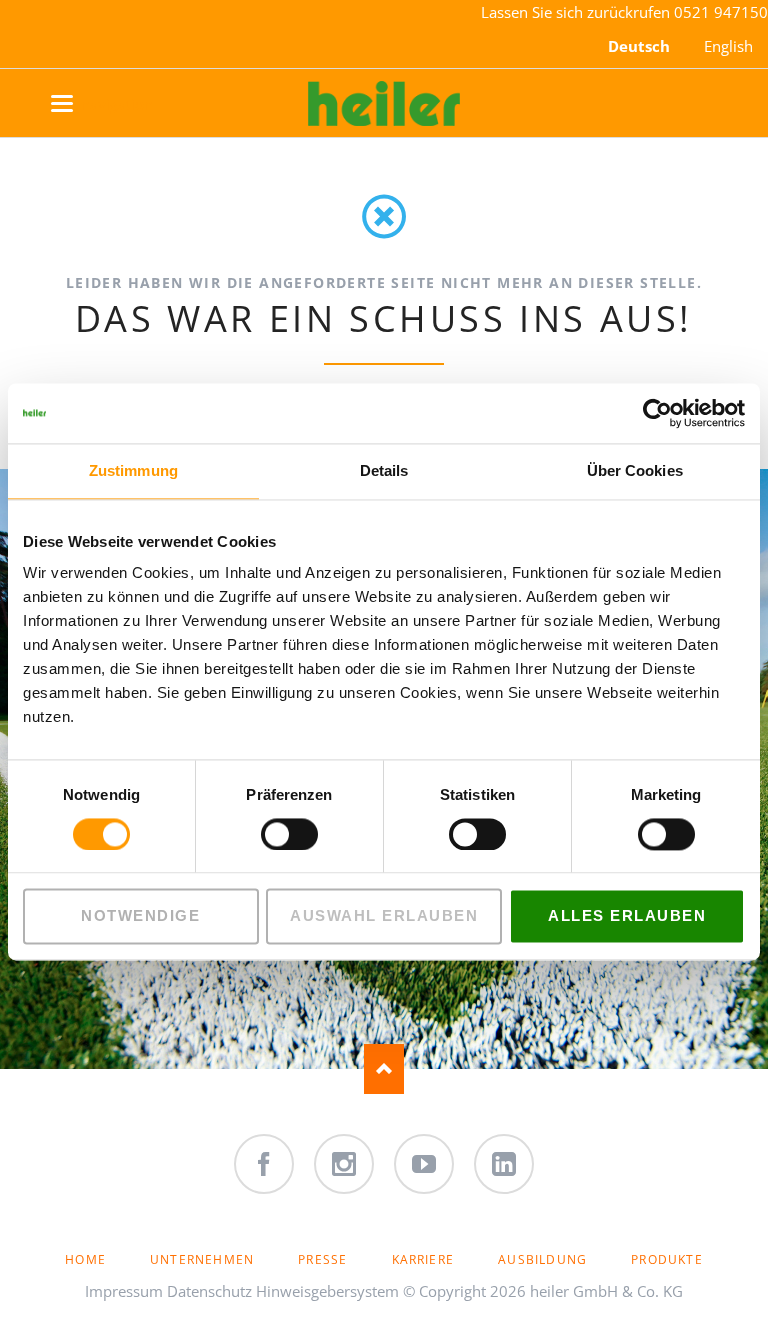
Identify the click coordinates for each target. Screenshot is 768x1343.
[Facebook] (264, 1164)
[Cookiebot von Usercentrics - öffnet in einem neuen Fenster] (657, 413)
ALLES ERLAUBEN (627, 916)
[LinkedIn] (504, 1164)
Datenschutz (209, 1291)
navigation (82, 104)
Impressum (124, 1291)
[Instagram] (344, 1164)
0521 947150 (721, 12)
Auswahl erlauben (384, 916)
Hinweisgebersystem (327, 1291)
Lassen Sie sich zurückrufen (577, 12)
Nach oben (384, 1069)
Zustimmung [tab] (133, 470)
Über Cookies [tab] (635, 470)
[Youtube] (424, 1164)
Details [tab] (384, 470)
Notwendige (140, 916)
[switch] (267, 834)
